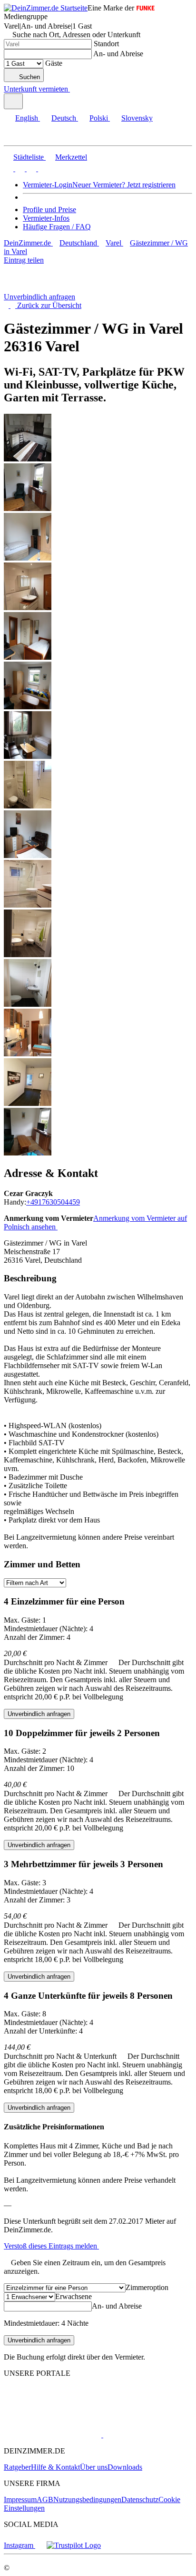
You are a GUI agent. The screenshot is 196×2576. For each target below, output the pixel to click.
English (27, 118)
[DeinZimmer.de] (54, 2409)
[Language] (13, 101)
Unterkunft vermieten (36, 89)
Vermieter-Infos (46, 218)
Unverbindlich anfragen (39, 297)
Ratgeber (17, 2467)
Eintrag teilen (24, 260)
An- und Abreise (118, 54)
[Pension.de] (139, 2435)
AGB (45, 2499)
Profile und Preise (49, 210)
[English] (9, 169)
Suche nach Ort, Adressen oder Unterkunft (76, 35)
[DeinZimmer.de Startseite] (46, 8)
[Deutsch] (19, 169)
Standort (106, 44)
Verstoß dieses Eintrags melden (51, 2246)
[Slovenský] (42, 169)
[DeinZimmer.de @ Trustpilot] (74, 2545)
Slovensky (137, 118)
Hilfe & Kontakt (55, 2467)
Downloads (125, 2467)
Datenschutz (140, 2499)
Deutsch (64, 118)
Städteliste (29, 157)
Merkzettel (71, 157)
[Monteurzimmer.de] (53, 2435)
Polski (99, 118)
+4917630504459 (53, 1202)
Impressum (20, 2499)
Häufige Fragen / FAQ (57, 227)
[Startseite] (54, 288)
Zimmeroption (147, 2287)
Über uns (94, 2467)
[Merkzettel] (74, 89)
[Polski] (30, 169)
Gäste (54, 63)
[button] (17, 137)
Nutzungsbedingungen (87, 2499)
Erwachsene (73, 2296)
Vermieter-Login (48, 185)
